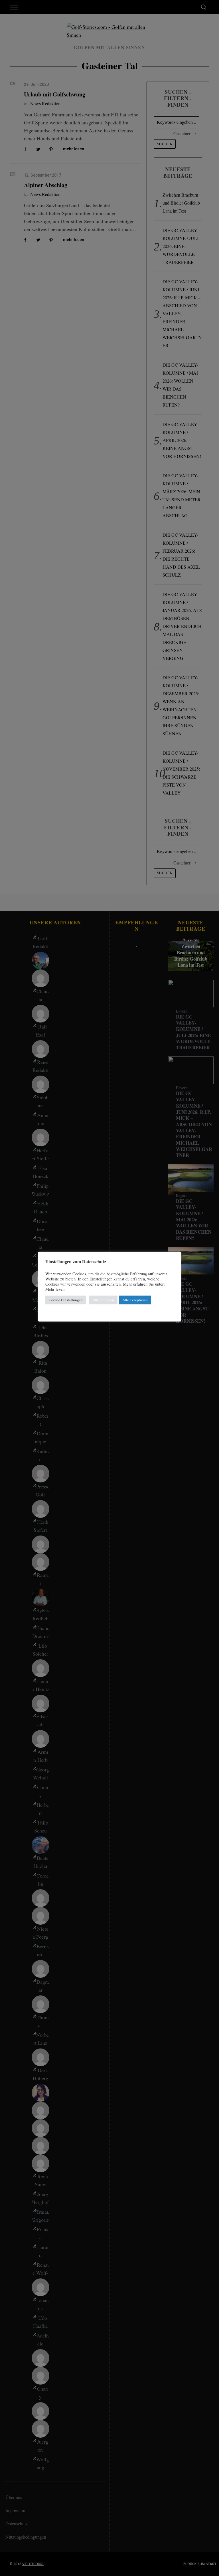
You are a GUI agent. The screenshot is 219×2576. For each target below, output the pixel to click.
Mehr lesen (55, 1289)
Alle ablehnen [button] (103, 1300)
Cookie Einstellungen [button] (66, 1300)
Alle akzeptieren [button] (135, 1300)
